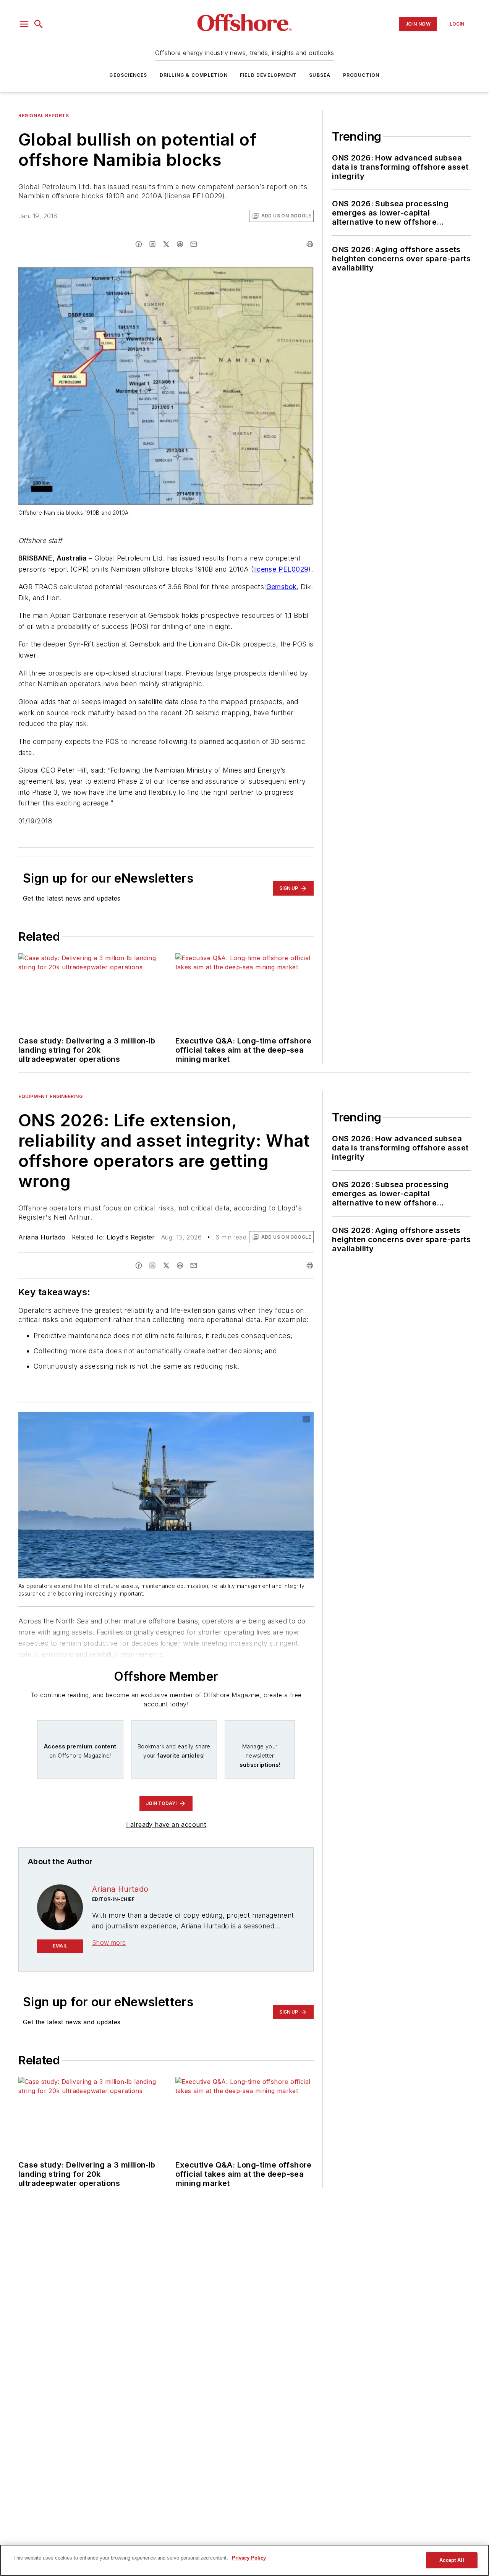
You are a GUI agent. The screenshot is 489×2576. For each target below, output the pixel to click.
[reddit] (180, 244)
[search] (39, 24)
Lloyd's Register (131, 1237)
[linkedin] (152, 244)
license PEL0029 (281, 569)
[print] (310, 244)
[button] (24, 24)
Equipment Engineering (51, 1096)
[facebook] (139, 244)
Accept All (452, 2560)
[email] (194, 244)
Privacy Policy (249, 2558)
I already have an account (166, 1824)
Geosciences (128, 75)
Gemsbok (282, 587)
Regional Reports (44, 116)
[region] (244, 2560)
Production (361, 75)
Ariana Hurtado (42, 1237)
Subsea (320, 75)
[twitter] (166, 244)
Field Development (268, 75)
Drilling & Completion (194, 75)
